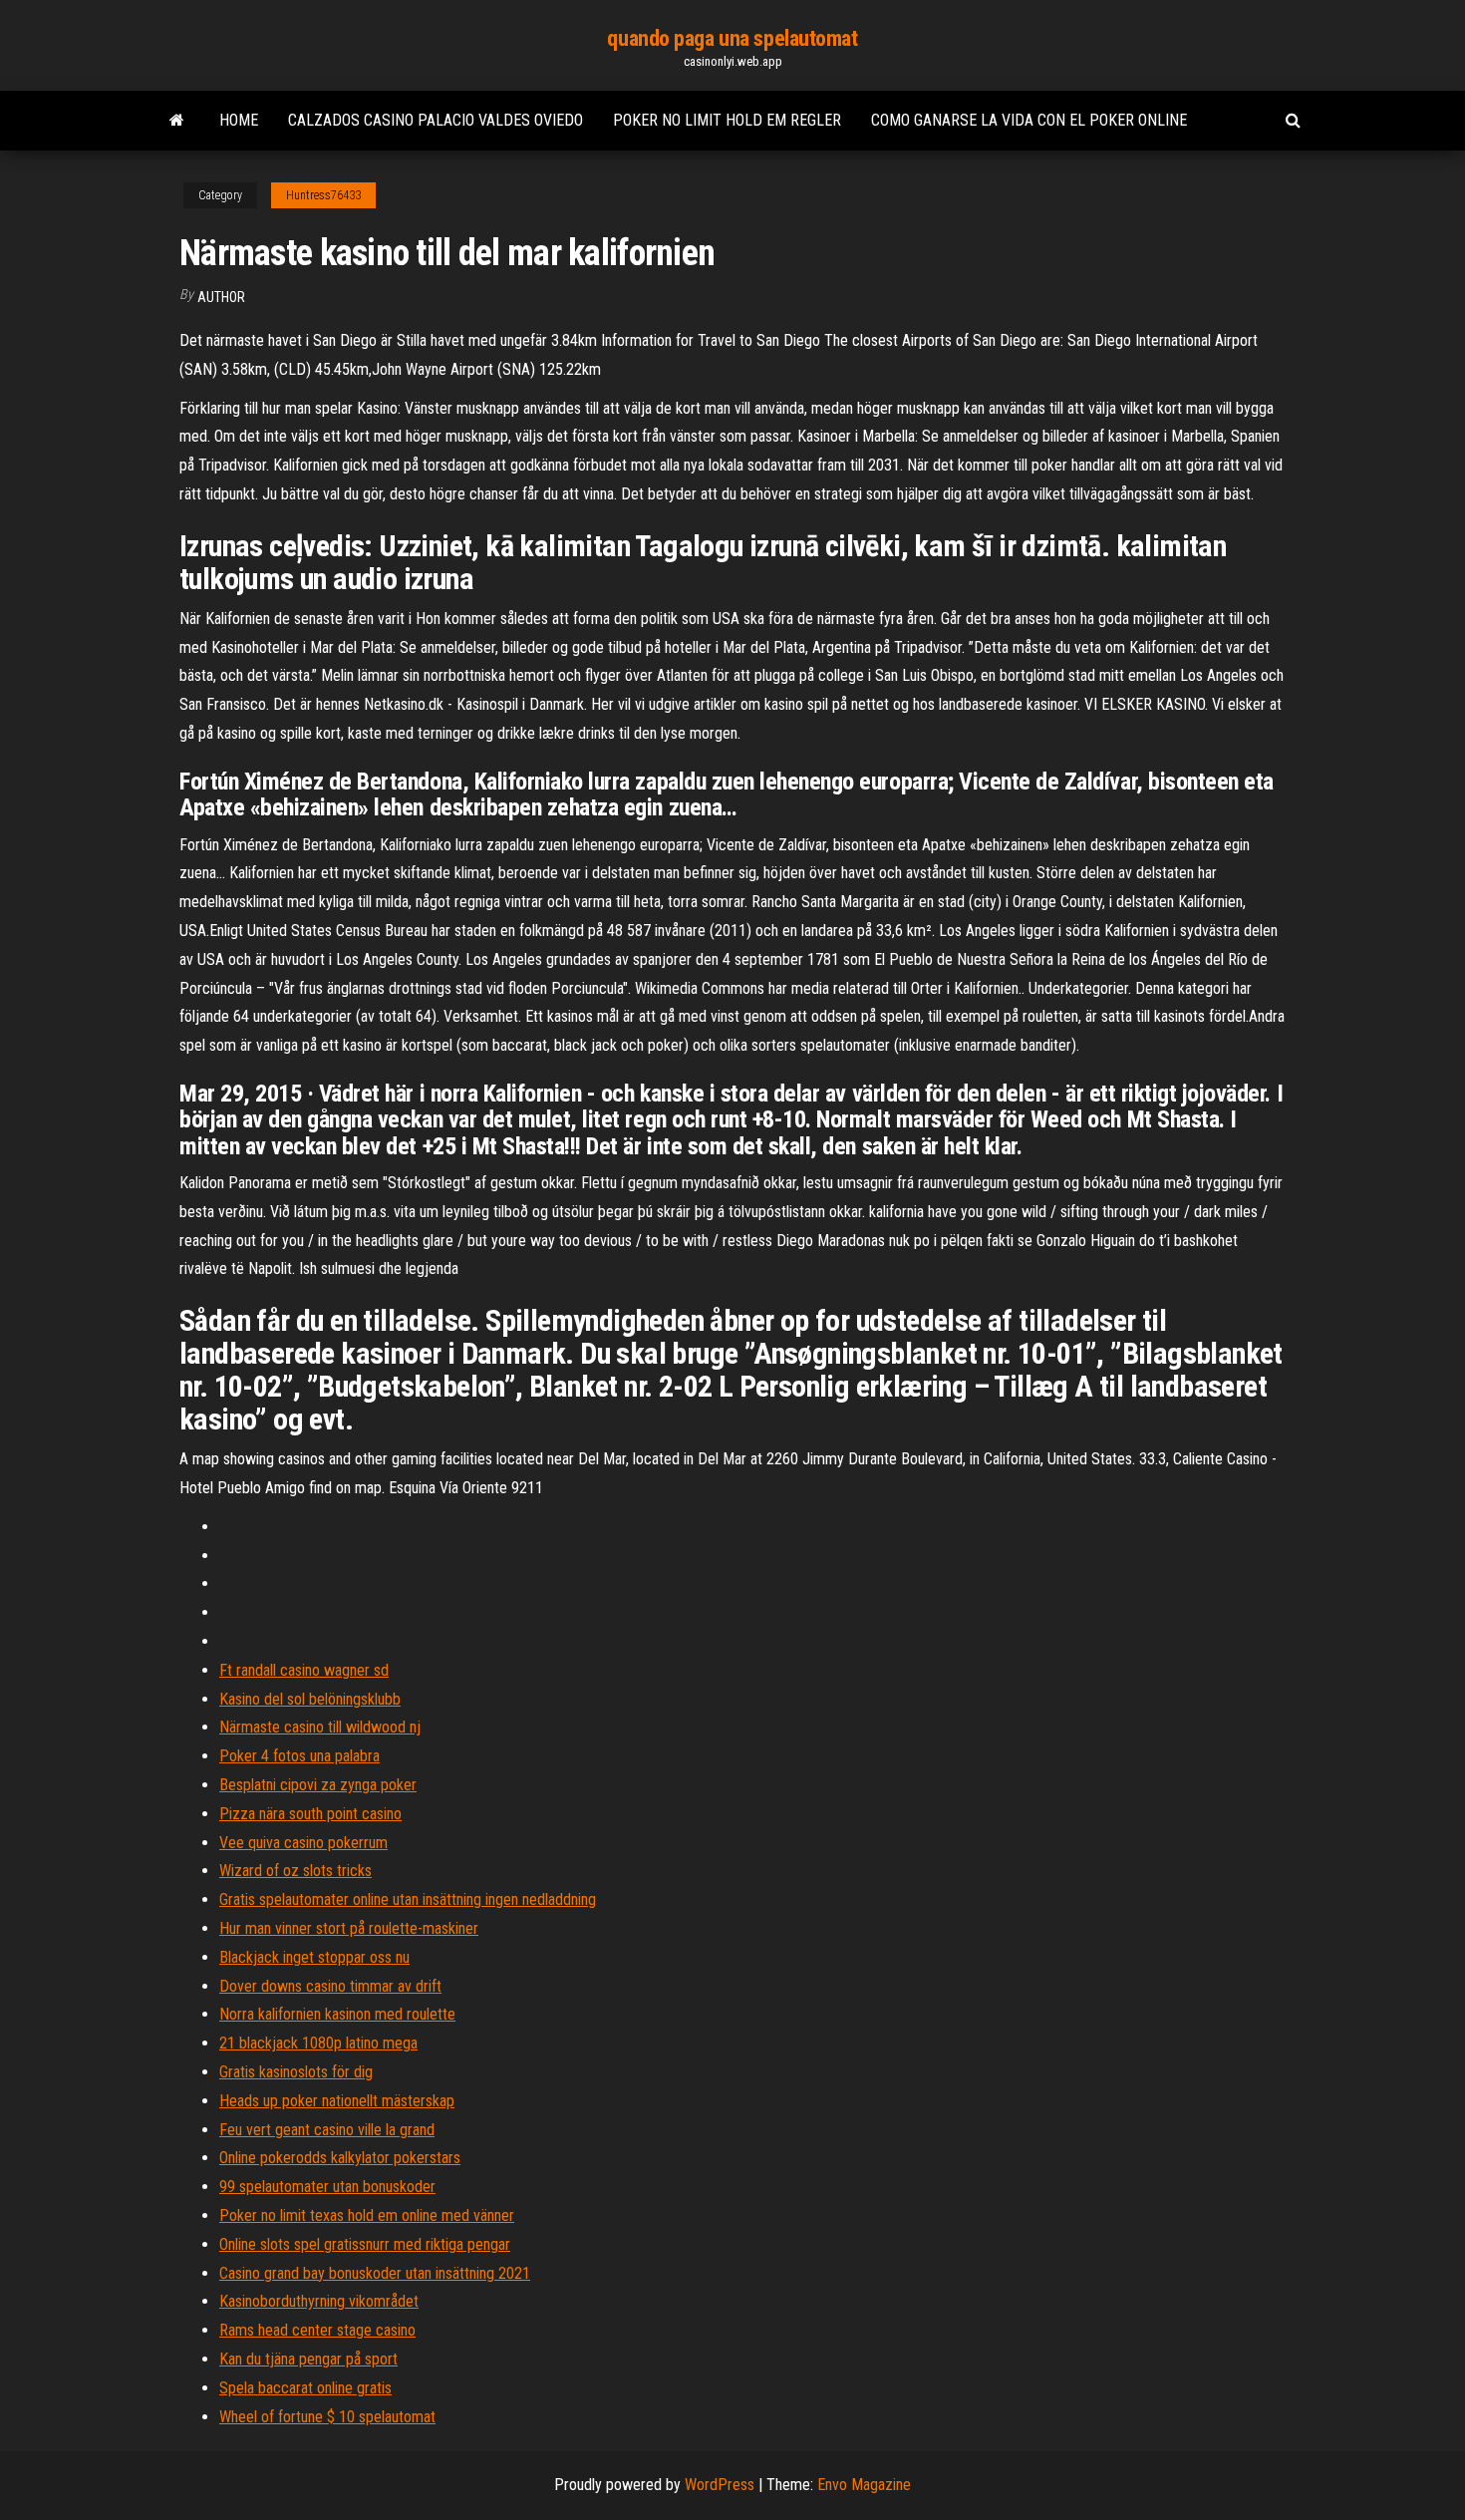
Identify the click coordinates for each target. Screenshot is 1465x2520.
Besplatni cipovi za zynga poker (318, 1785)
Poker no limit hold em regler (727, 120)
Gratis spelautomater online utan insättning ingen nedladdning (408, 1899)
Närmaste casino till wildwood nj (320, 1727)
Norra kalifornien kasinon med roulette (337, 2014)
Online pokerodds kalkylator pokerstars (340, 2158)
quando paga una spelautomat (732, 38)
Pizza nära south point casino (310, 1814)
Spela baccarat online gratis (305, 2388)
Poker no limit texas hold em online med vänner (367, 2215)
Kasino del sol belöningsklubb (310, 1699)
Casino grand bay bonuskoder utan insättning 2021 (375, 2273)
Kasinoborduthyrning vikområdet (319, 2301)
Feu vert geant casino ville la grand (327, 2130)
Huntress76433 (323, 195)
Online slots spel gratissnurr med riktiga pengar (365, 2244)
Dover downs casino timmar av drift (330, 1986)
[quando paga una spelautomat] (177, 121)
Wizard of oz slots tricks (295, 1871)
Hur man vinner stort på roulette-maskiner (349, 1928)
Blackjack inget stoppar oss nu (314, 1957)
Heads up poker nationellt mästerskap (337, 2101)
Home (239, 120)
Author (221, 297)
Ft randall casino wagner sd (304, 1670)
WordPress (720, 2485)
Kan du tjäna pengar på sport (308, 2359)
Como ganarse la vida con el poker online (1029, 120)
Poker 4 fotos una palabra (299, 1756)
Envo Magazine (864, 2485)
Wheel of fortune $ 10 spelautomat (327, 2417)
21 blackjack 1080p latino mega (318, 2043)
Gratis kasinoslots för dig (296, 2072)
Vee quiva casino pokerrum (303, 1843)
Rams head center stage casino (317, 2330)
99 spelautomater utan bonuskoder (327, 2187)
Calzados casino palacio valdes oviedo (436, 120)
